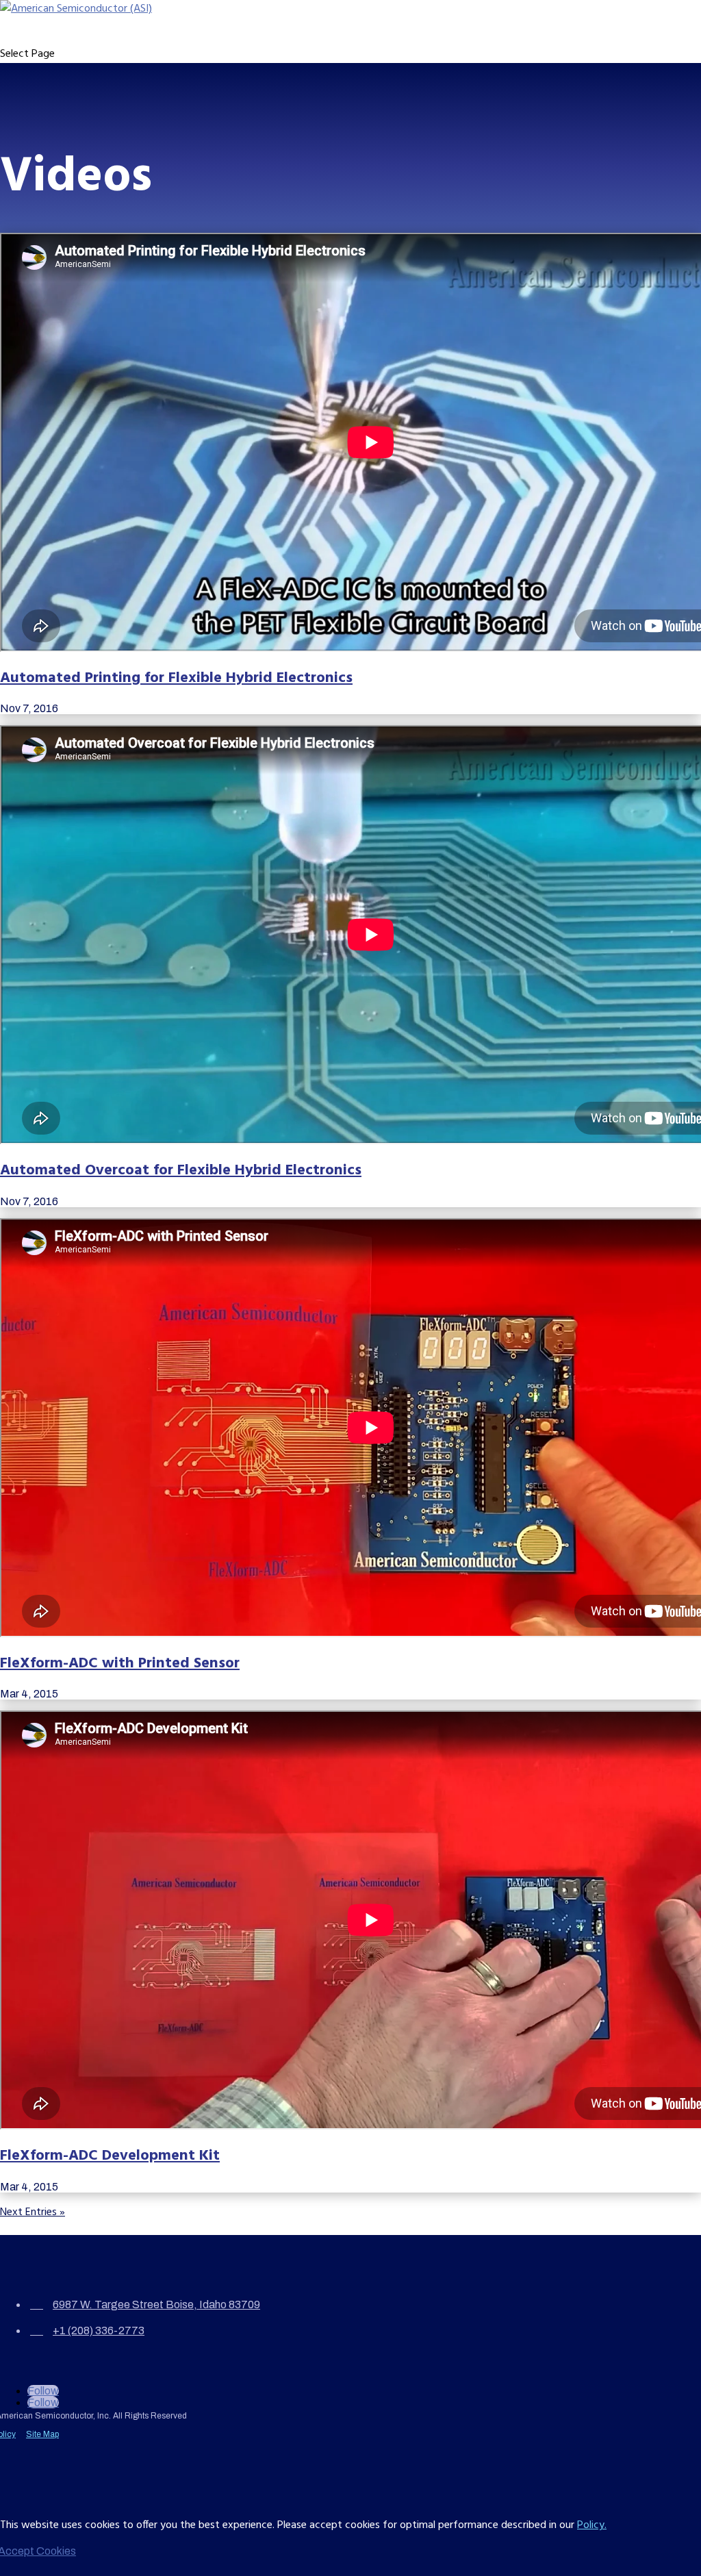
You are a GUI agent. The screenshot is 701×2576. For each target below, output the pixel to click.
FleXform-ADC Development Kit (110, 2156)
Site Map (42, 2434)
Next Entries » (33, 2212)
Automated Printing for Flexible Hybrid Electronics (176, 678)
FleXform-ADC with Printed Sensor (120, 1664)
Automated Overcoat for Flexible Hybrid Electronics (181, 1171)
